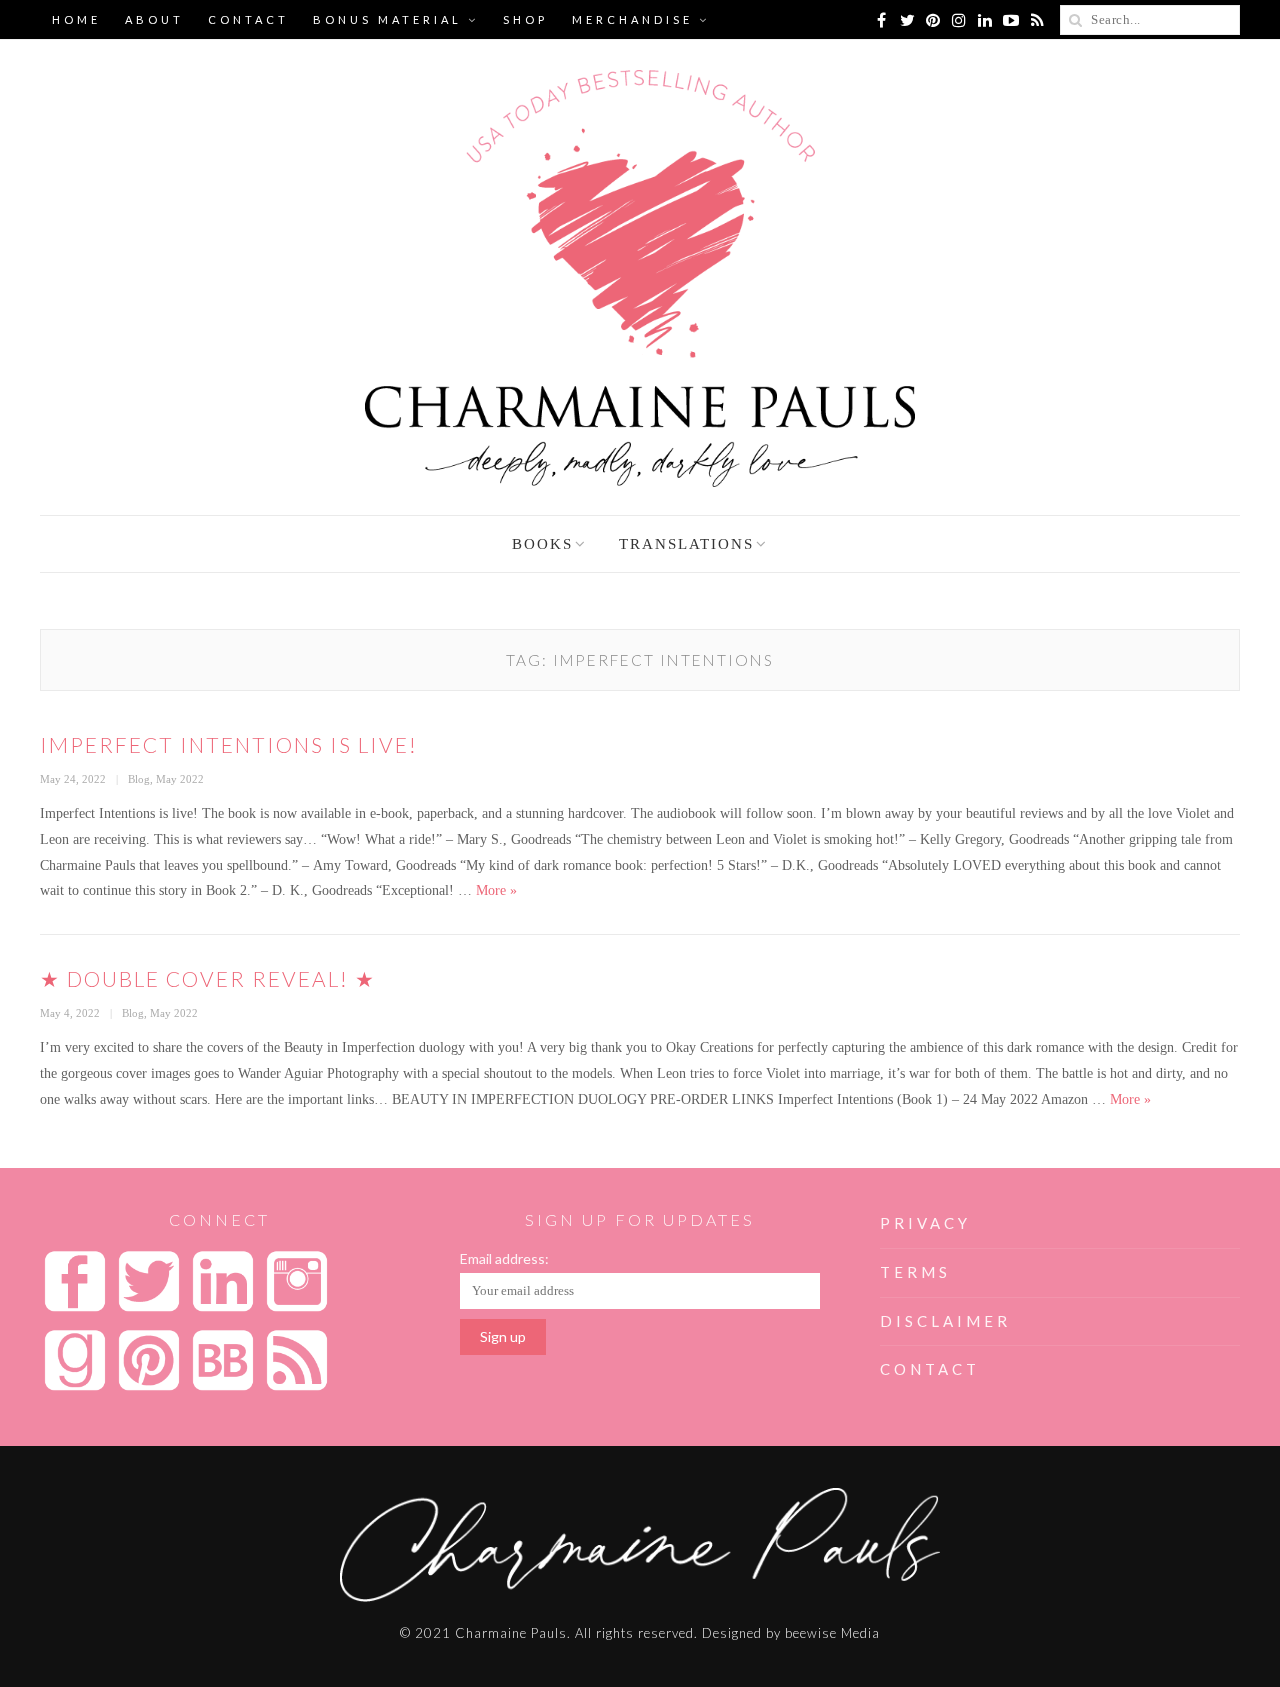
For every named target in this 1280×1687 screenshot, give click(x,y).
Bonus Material (387, 19)
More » (496, 890)
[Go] (1075, 20)
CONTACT (930, 1369)
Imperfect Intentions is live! (229, 744)
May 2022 (180, 779)
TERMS (915, 1272)
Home (76, 19)
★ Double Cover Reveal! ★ (208, 978)
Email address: (504, 1258)
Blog (139, 779)
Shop (525, 19)
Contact (248, 19)
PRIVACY (925, 1223)
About (154, 19)
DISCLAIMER (945, 1321)
